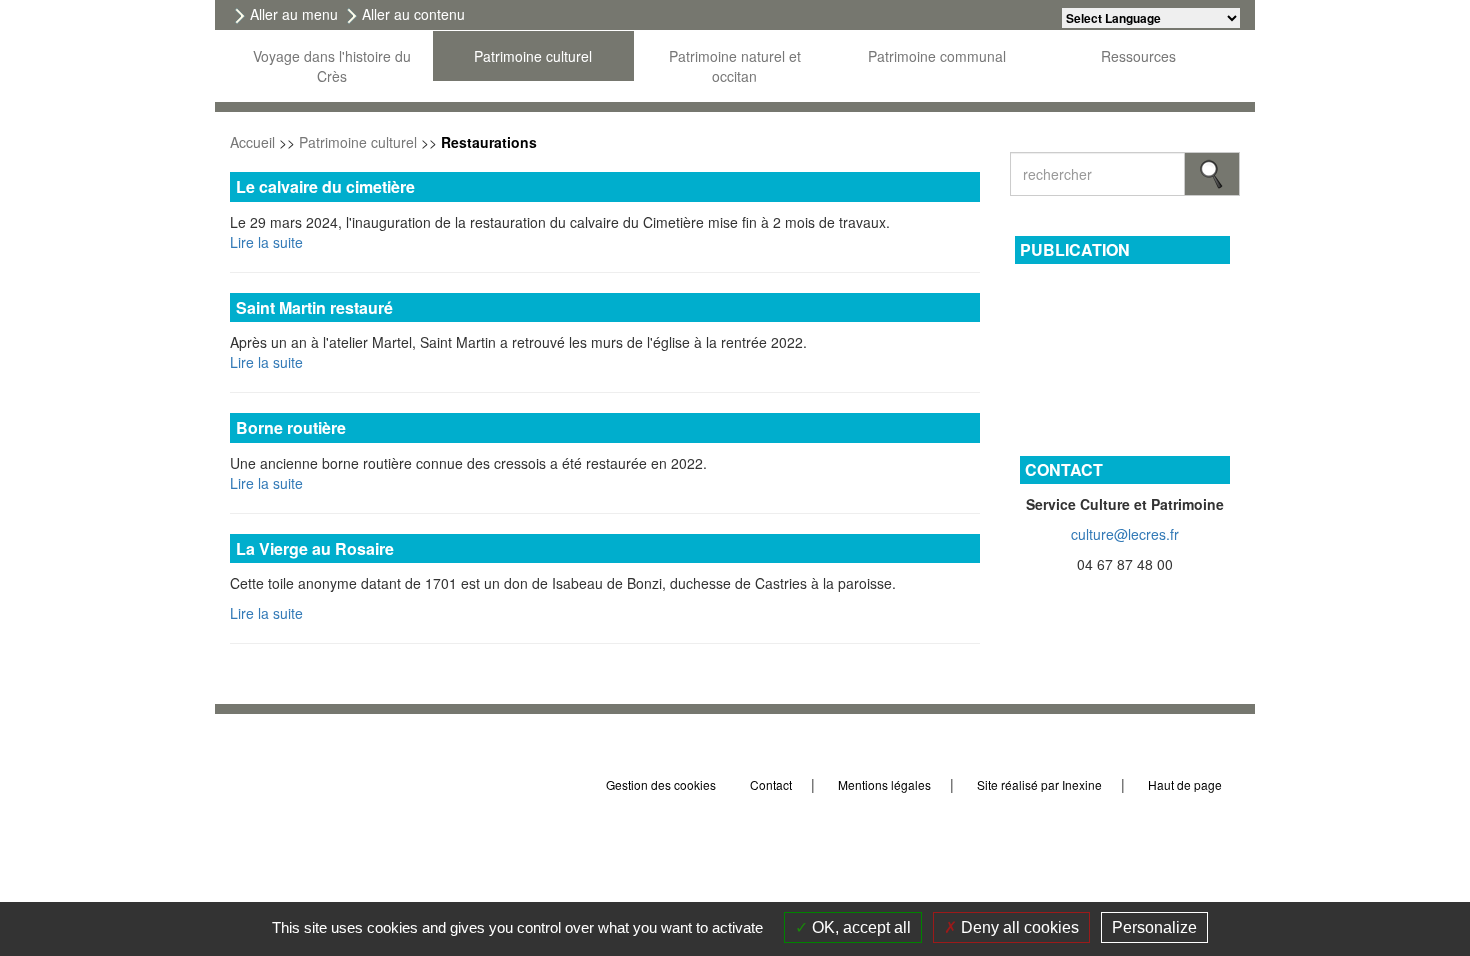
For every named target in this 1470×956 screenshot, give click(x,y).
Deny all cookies (1018, 927)
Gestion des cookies (661, 784)
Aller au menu (294, 14)
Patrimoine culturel (358, 142)
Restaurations (489, 142)
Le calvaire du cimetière (325, 186)
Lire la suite (266, 242)
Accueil (252, 142)
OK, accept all (859, 927)
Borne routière (291, 427)
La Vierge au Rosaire (315, 548)
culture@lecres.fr (1125, 534)
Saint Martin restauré (314, 307)
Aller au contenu (413, 14)
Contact (771, 784)
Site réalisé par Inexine (1039, 784)
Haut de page (1186, 784)
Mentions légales (884, 784)
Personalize (1154, 927)
